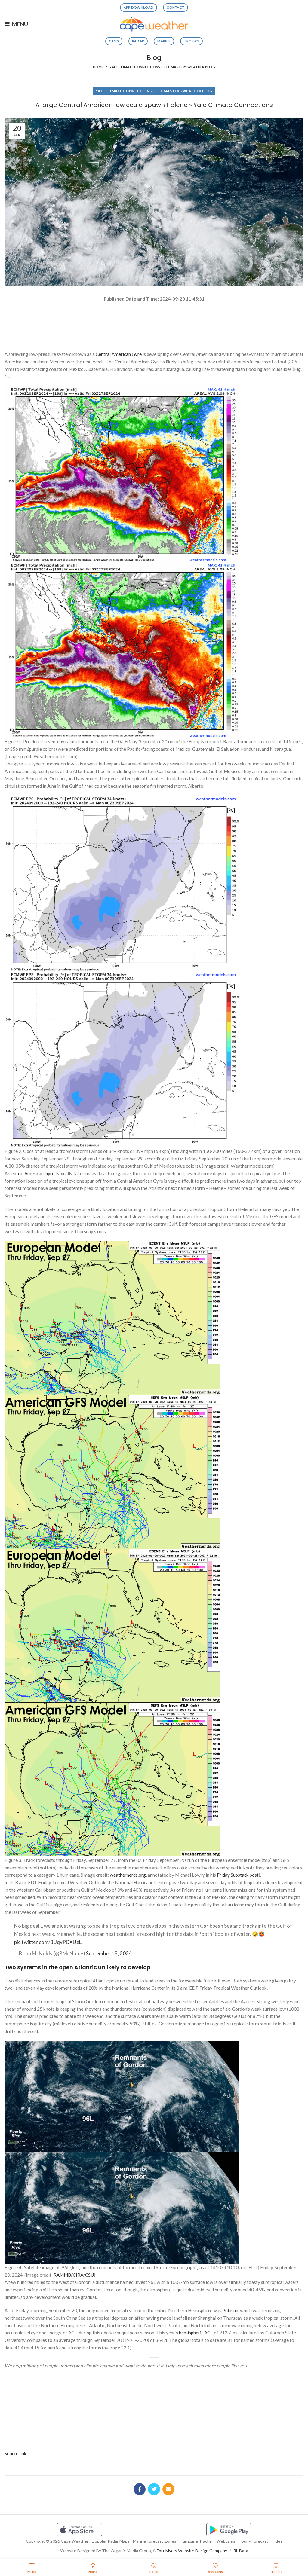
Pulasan (230, 2310)
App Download (139, 7)
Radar (138, 41)
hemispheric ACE (196, 2333)
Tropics (191, 41)
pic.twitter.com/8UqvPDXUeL (48, 1942)
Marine (164, 41)
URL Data (239, 2551)
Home (98, 67)
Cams (114, 41)
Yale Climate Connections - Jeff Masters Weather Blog (162, 67)
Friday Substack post (238, 1875)
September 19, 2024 (109, 1953)
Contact (176, 7)
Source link (15, 2453)
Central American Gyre (119, 354)
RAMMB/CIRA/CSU (74, 2275)
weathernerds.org (128, 1875)
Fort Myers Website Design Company (192, 2551)
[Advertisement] (154, 324)
